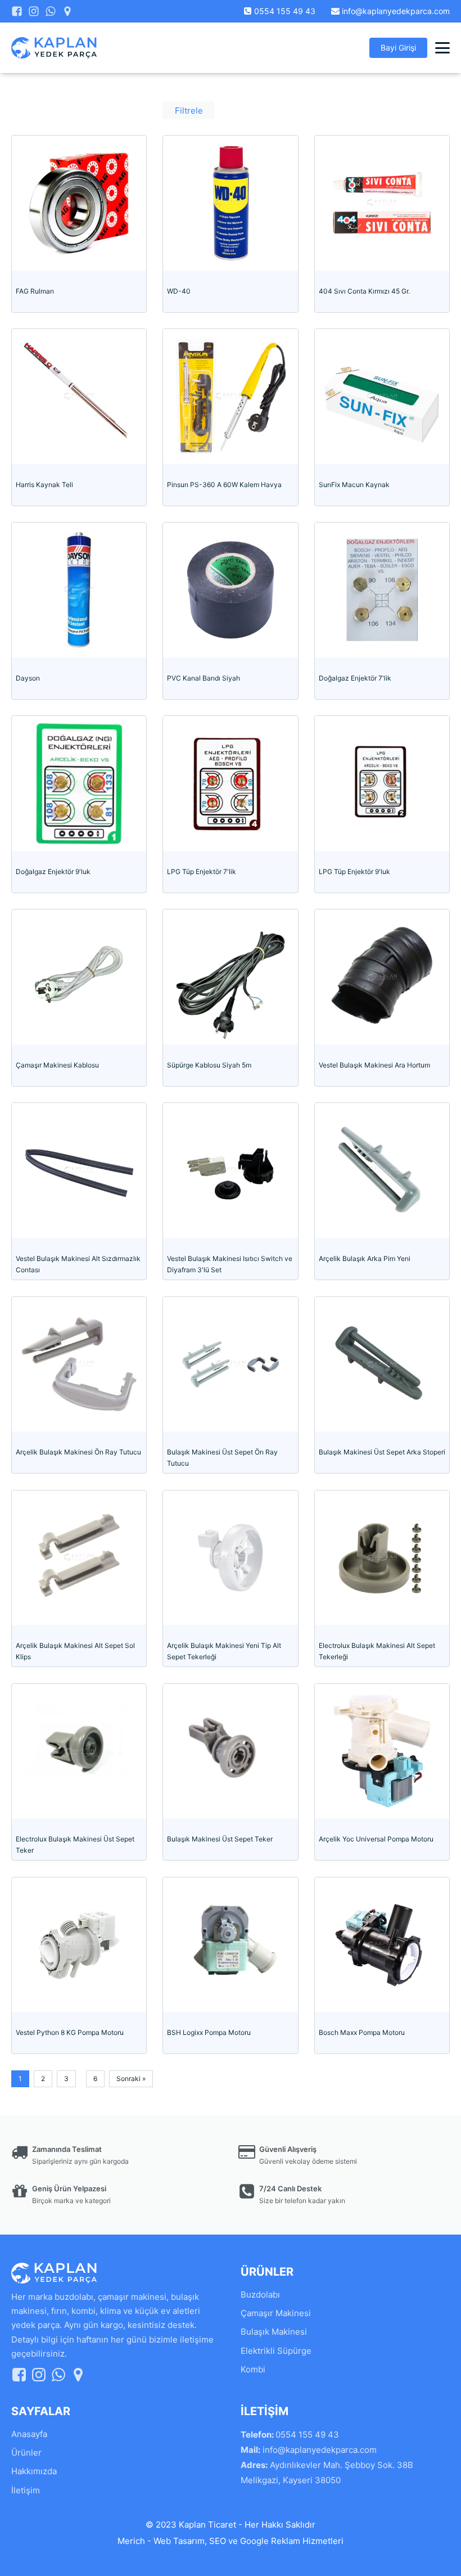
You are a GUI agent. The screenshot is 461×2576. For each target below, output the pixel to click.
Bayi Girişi (398, 48)
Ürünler (26, 2453)
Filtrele (189, 111)
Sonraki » (131, 2079)
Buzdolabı (260, 2294)
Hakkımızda (34, 2471)
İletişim (26, 2490)
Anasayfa (29, 2434)
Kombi (253, 2369)
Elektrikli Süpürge (276, 2351)
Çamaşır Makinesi (276, 2313)
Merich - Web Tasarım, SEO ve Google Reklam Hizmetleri (231, 2541)
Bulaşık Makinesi (274, 2332)
